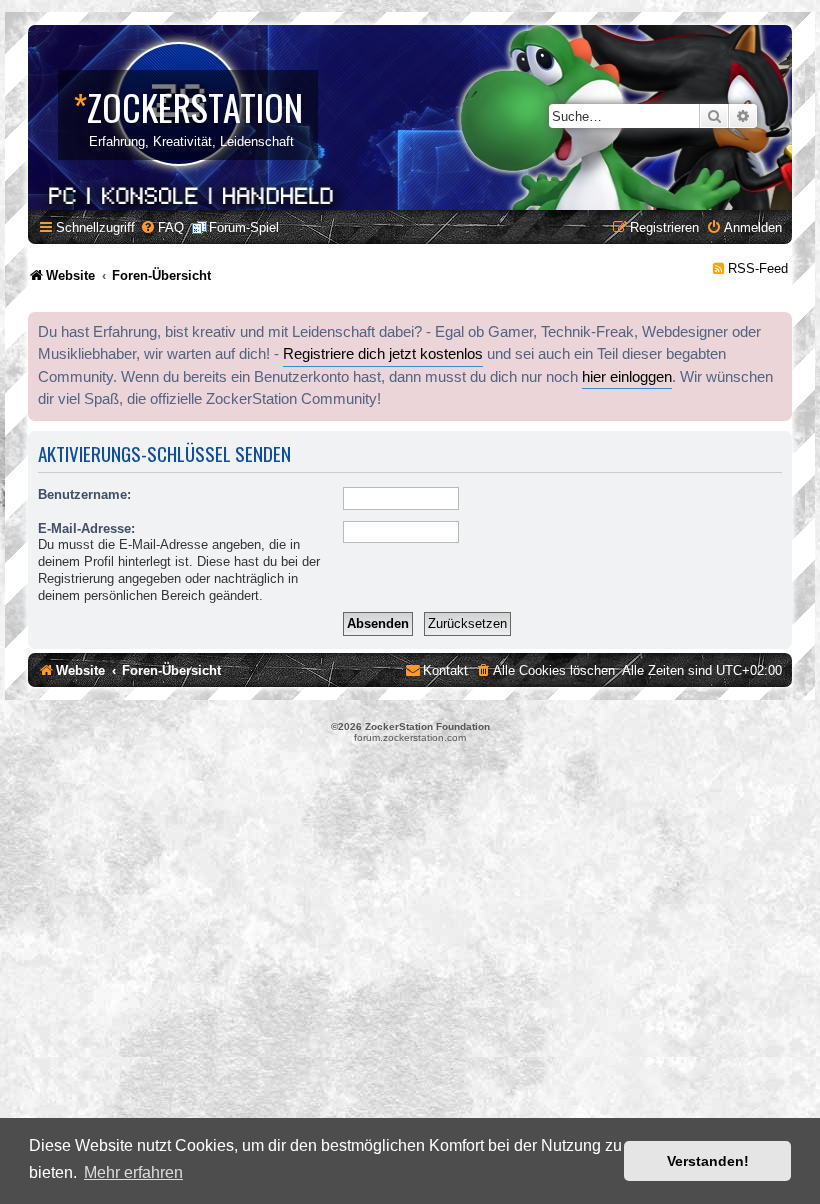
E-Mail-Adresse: (86, 528)
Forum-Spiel (244, 227)
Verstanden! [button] (708, 1161)
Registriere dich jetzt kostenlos (383, 354)
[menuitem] (162, 227)
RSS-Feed (758, 268)
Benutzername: (84, 494)
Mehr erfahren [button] (133, 1172)
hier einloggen (627, 377)
